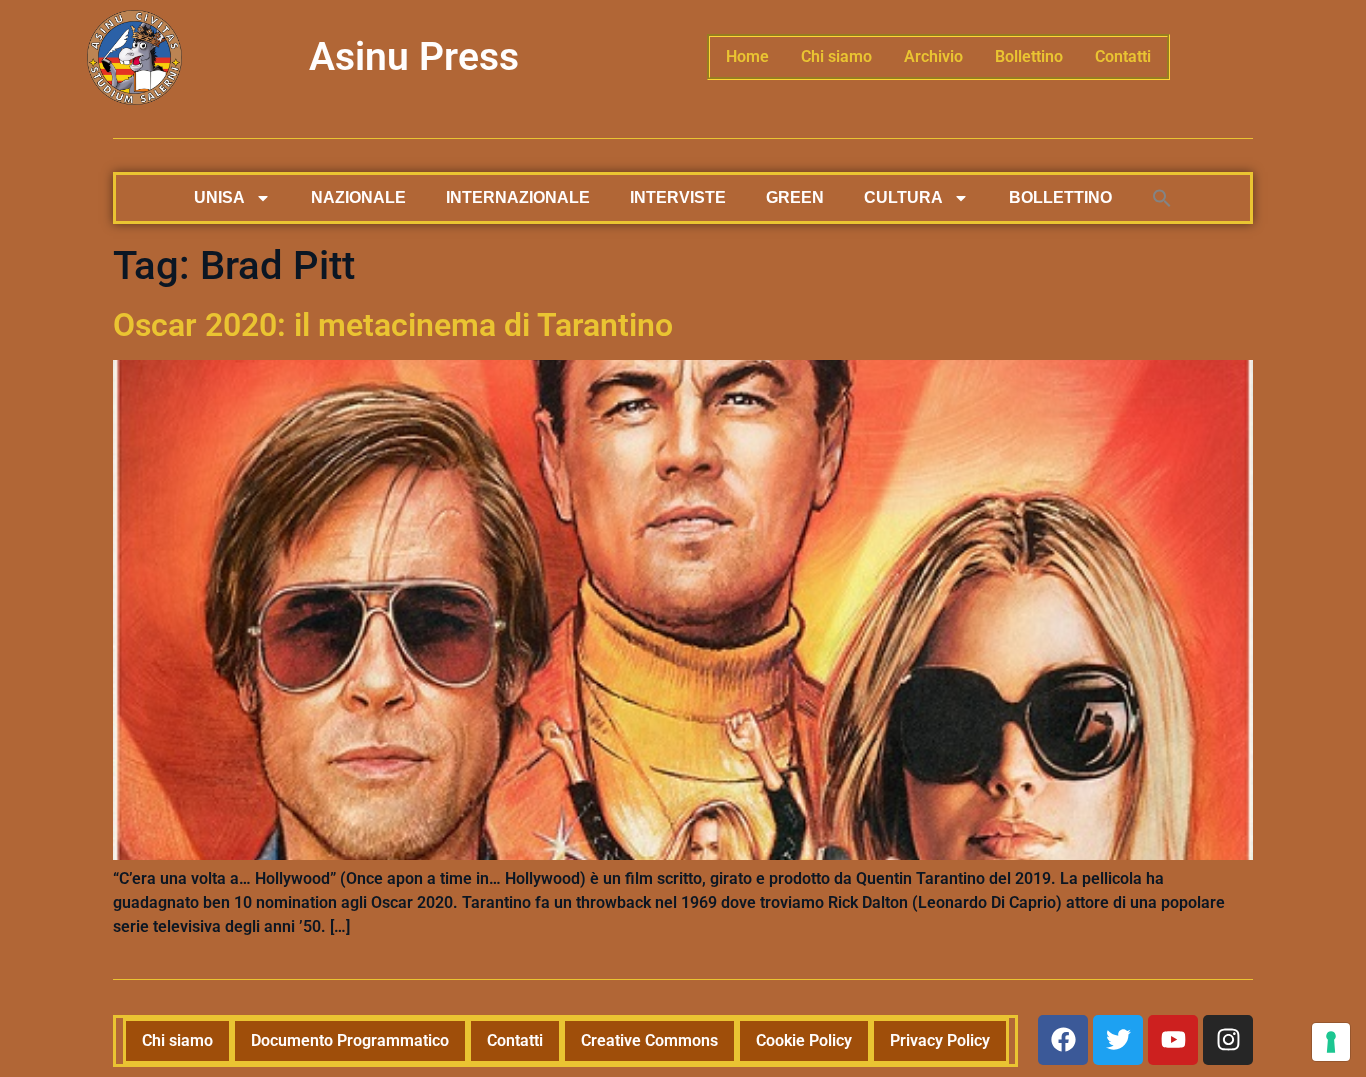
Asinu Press (414, 57)
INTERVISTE (678, 197)
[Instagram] (1228, 1040)
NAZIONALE (358, 197)
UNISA (219, 197)
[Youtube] (1173, 1040)
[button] (1162, 198)
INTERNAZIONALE (518, 197)
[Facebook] (1063, 1040)
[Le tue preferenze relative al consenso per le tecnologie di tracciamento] (1331, 1042)
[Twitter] (1118, 1040)
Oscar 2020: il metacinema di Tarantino (393, 325)
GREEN (795, 197)
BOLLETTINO (1060, 197)
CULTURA (903, 197)
